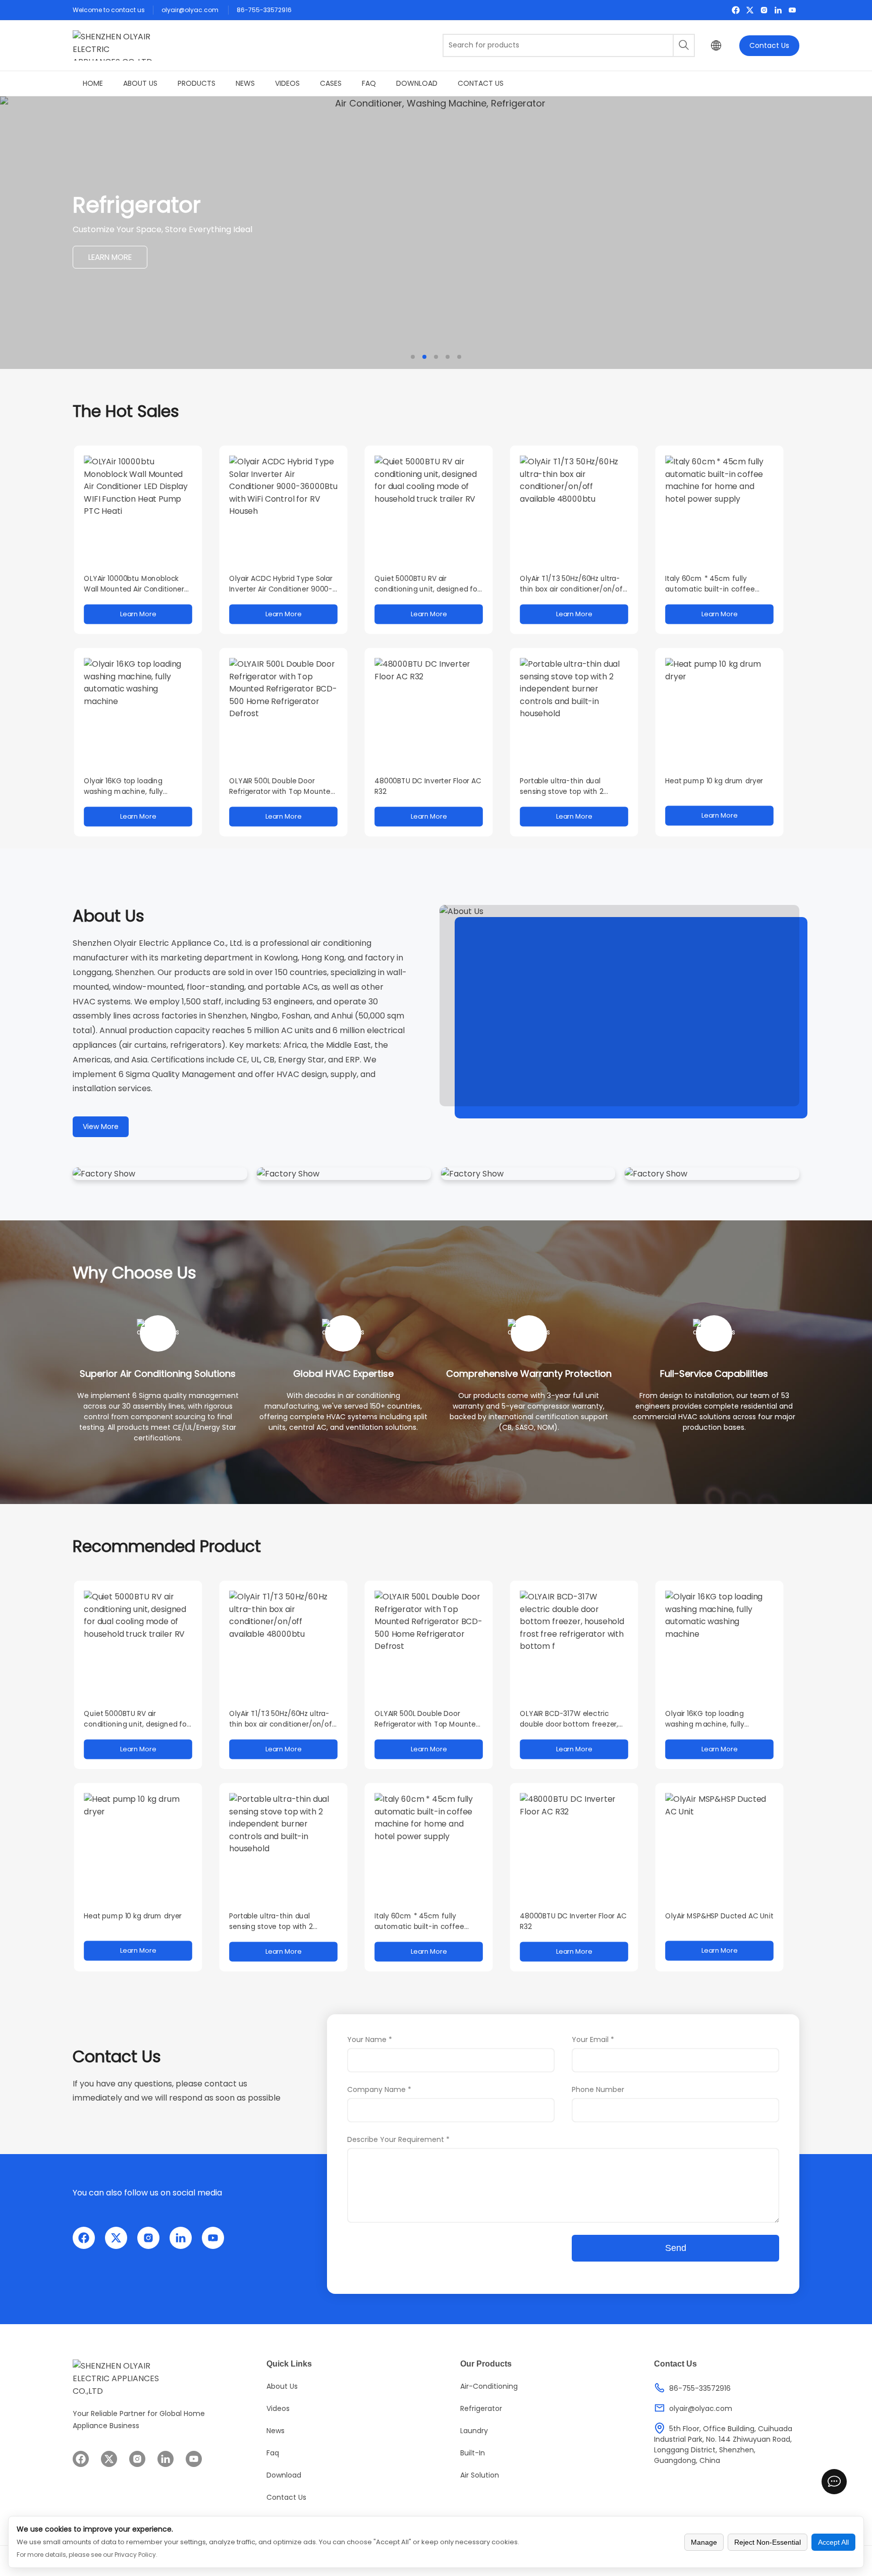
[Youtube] (792, 10)
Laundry (474, 2431)
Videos (287, 83)
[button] (413, 357)
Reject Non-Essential (768, 2542)
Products (197, 83)
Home (93, 83)
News (245, 83)
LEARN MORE (110, 261)
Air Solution (480, 2475)
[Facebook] (736, 10)
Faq (369, 83)
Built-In (473, 2453)
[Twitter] (750, 10)
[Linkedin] (778, 10)
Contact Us (769, 45)
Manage (704, 2542)
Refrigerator (481, 2408)
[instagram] (764, 10)
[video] (619, 1006)
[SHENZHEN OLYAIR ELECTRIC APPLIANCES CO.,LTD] (113, 45)
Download (417, 83)
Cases (331, 83)
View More (101, 1126)
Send (676, 2248)
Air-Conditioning (489, 2386)
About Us (140, 83)
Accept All (833, 2542)
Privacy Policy (135, 2555)
